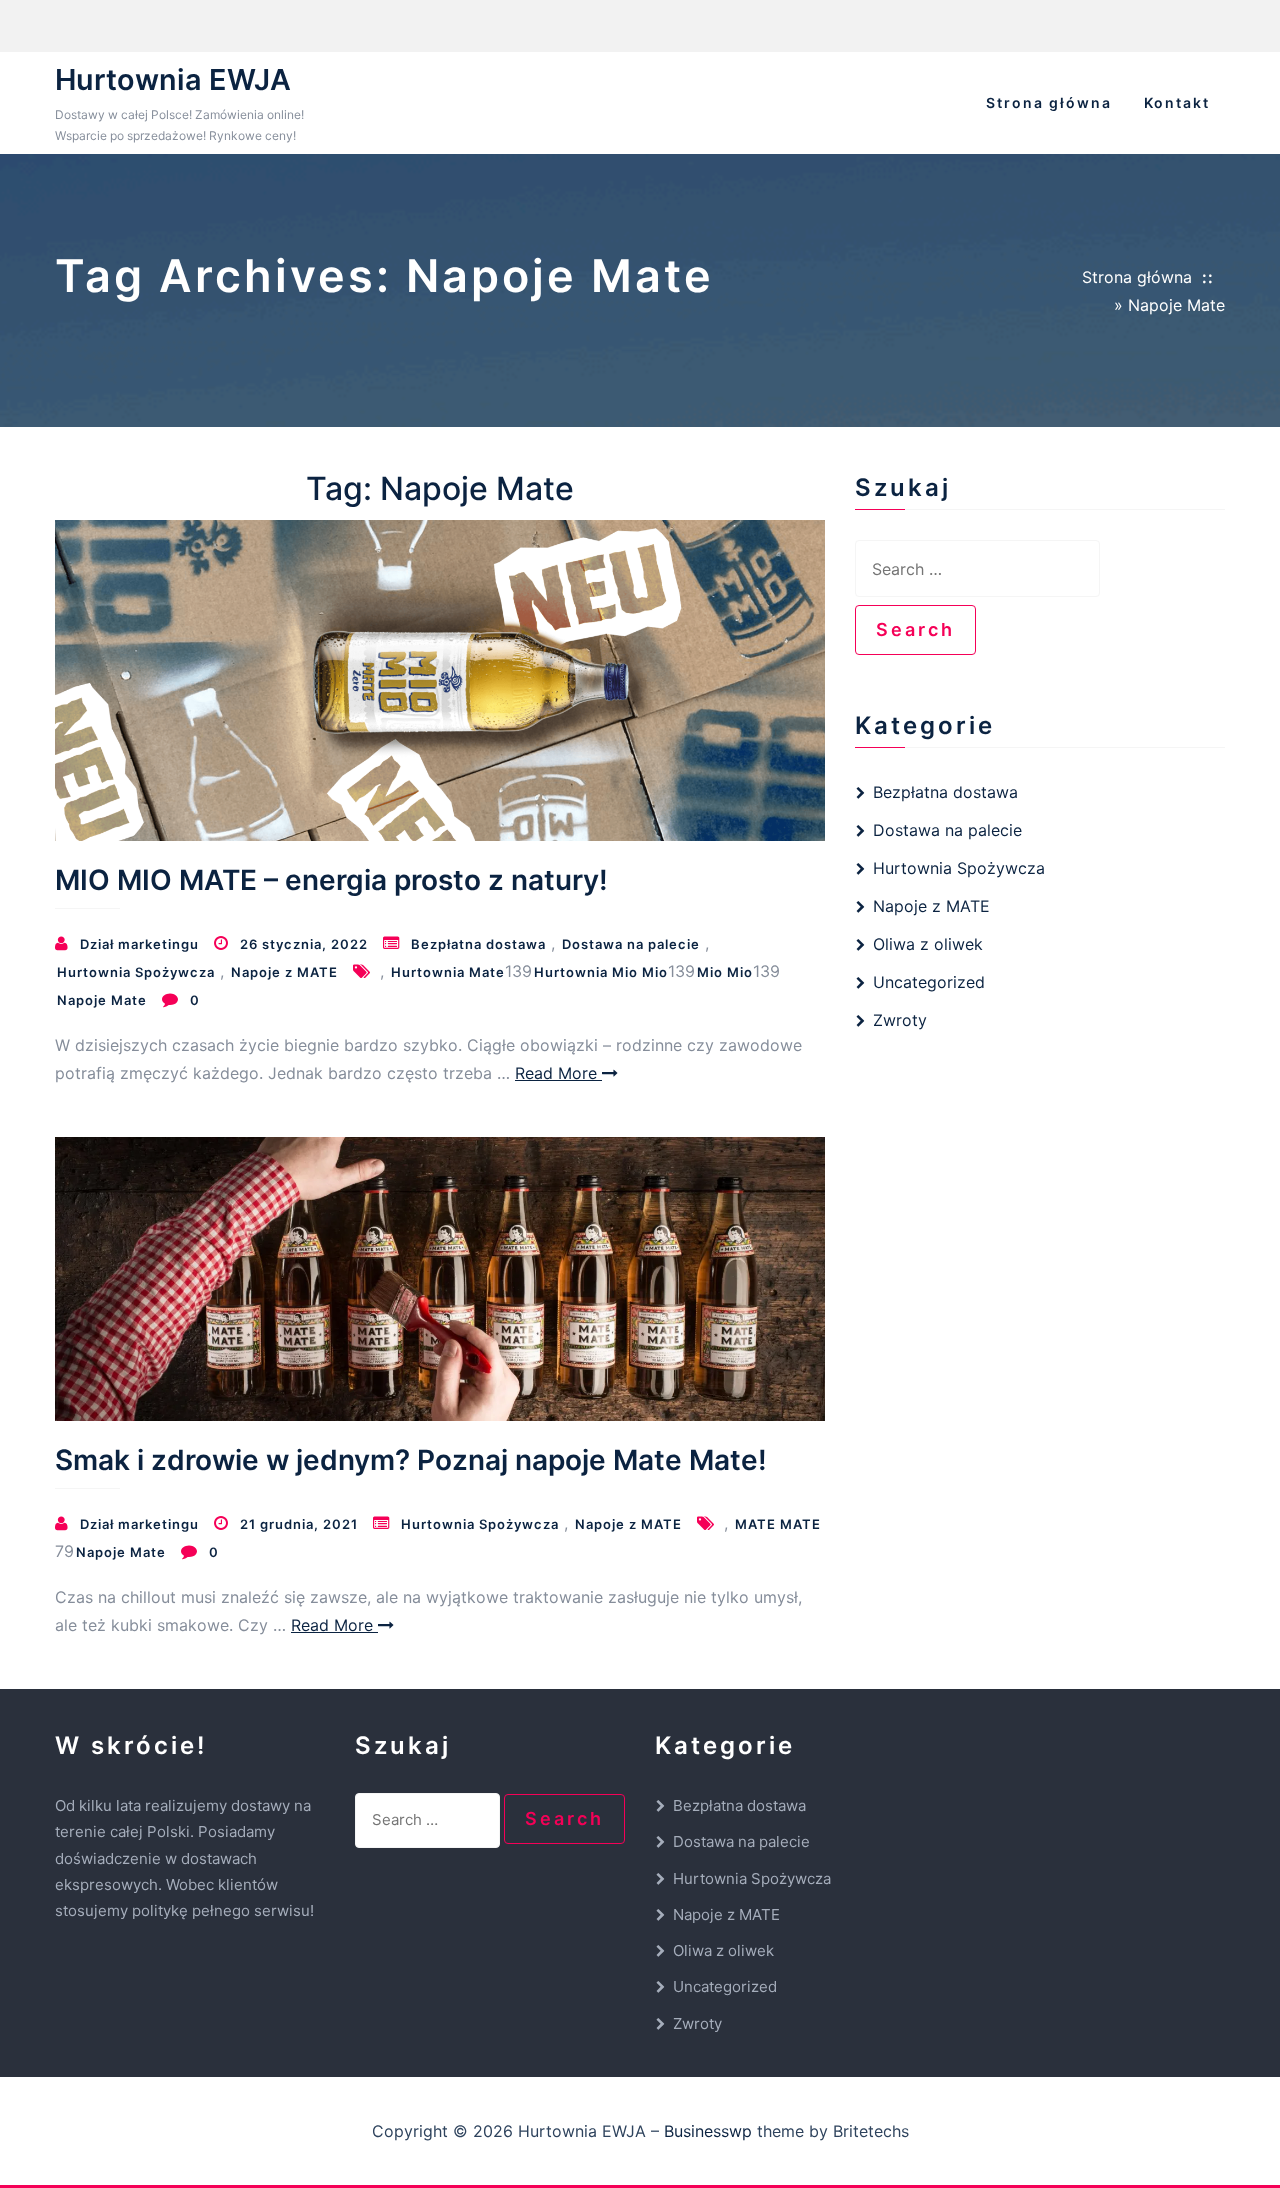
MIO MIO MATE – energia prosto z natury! (335, 880)
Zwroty (900, 1020)
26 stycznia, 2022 (304, 944)
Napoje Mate (102, 1000)
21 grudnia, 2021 (299, 1524)
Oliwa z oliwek (928, 944)
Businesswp (708, 2131)
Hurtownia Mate (448, 972)
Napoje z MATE (284, 972)
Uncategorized (929, 982)
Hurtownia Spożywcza (136, 972)
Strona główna (1049, 102)
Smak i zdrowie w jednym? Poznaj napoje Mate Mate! (411, 1460)
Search (926, 629)
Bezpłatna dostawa (478, 944)
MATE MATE (778, 1524)
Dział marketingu (139, 944)
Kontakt (1177, 102)
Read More (558, 1073)
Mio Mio (725, 972)
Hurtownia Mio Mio (601, 972)
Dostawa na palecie (631, 944)
